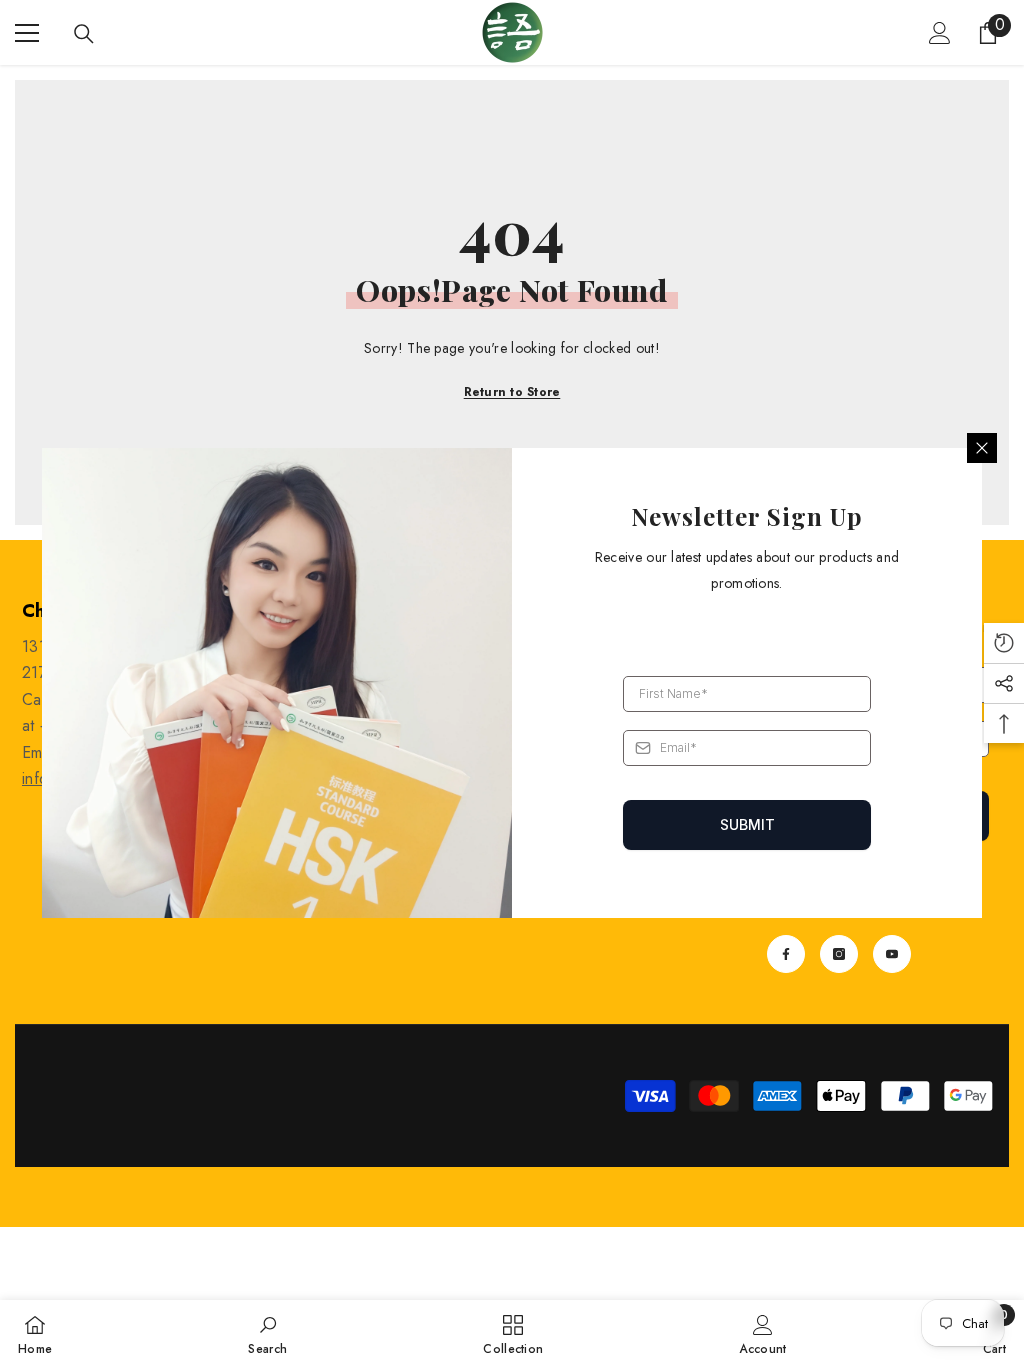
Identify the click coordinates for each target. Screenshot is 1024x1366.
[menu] (27, 33)
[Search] (84, 34)
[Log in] (940, 33)
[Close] (982, 448)
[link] (267, 1333)
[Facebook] (786, 954)
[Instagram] (839, 954)
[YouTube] (892, 954)
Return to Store (512, 392)
